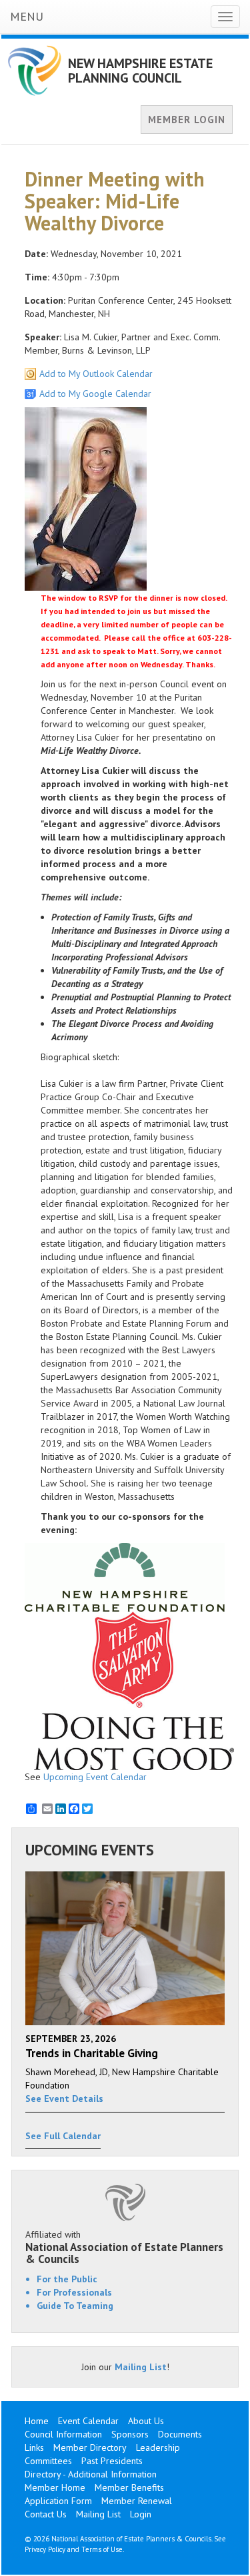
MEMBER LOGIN (187, 120)
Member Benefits (129, 2487)
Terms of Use (102, 2549)
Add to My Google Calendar (95, 394)
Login (141, 2514)
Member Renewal (137, 2501)
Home (37, 2421)
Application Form (58, 2501)
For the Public (67, 2279)
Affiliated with (124, 2247)
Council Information (63, 2434)
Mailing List (141, 2367)
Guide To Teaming (75, 2306)
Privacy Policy (45, 2549)
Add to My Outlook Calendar (96, 374)
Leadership (158, 2447)
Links (34, 2447)
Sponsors (130, 2434)
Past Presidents (112, 2461)
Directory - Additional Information (91, 2474)
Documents (180, 2434)
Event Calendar (88, 2421)
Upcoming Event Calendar (95, 1777)
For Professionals (74, 2292)
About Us (146, 2421)
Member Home (55, 2487)
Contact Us (46, 2514)
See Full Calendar (63, 2136)
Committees (48, 2461)
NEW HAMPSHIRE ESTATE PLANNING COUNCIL (140, 71)
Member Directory (90, 2447)
